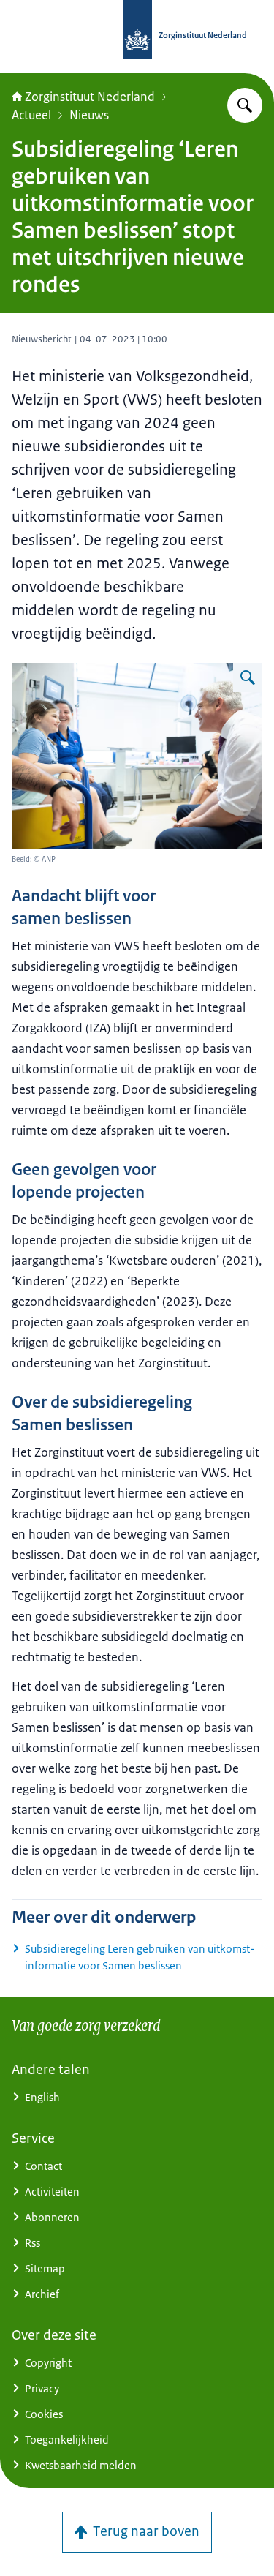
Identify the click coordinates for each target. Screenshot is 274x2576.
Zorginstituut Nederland (90, 97)
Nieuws (89, 115)
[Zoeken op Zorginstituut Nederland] (245, 105)
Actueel (31, 115)
